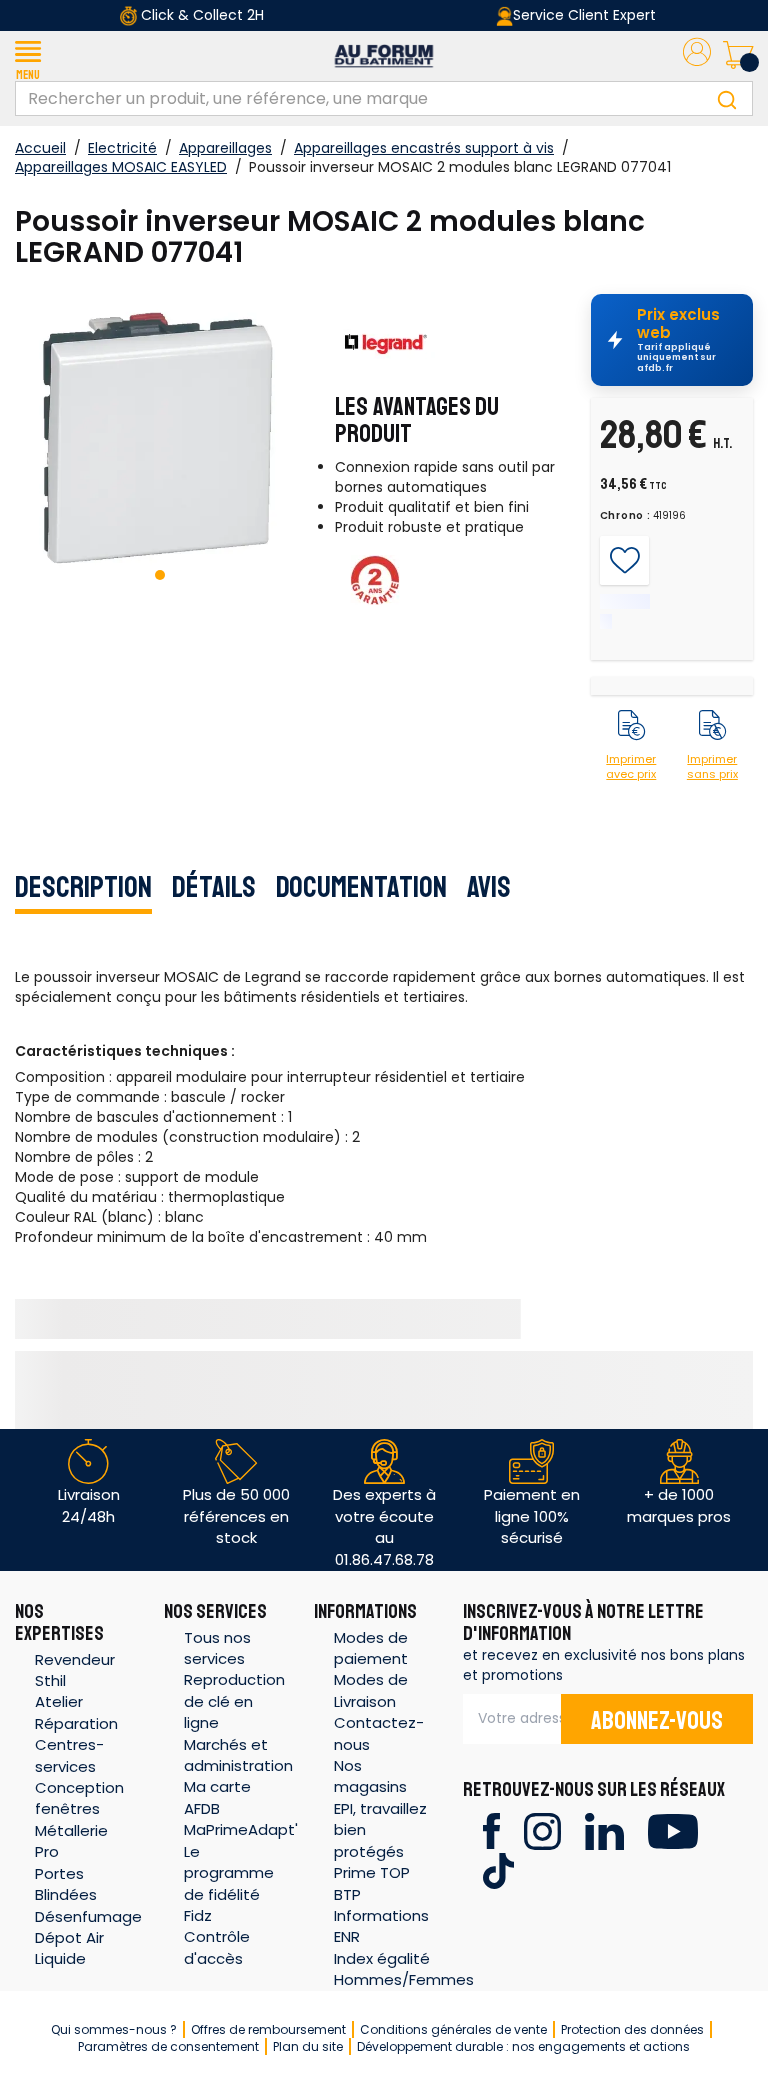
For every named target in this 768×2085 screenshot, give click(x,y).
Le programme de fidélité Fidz (229, 1883)
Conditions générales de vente (453, 2029)
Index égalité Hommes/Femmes (404, 1969)
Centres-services (69, 1755)
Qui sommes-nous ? (114, 2029)
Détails (214, 887)
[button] (28, 56)
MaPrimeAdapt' (241, 1829)
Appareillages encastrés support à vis (424, 148)
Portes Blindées (66, 1884)
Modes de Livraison (371, 1690)
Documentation (361, 887)
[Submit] (727, 98)
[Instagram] (542, 1829)
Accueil (40, 148)
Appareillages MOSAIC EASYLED (121, 167)
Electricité (122, 148)
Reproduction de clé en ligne (234, 1701)
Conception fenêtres (79, 1798)
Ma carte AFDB (217, 1797)
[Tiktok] (498, 1869)
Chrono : (625, 516)
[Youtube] (672, 1829)
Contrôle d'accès (217, 1947)
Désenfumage (88, 1916)
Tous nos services (217, 1648)
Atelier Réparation (76, 1712)
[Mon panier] (738, 56)
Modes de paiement (371, 1648)
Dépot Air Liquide (69, 1948)
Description (83, 887)
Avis (489, 887)
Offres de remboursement (268, 2029)
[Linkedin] (604, 1829)
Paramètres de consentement (168, 2046)
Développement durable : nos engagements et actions (523, 2046)
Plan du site (308, 2046)
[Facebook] (491, 1829)
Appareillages (225, 148)
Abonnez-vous (657, 1721)
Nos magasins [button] (370, 1776)
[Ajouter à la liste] (624, 561)
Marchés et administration (238, 1755)
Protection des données (632, 2029)
